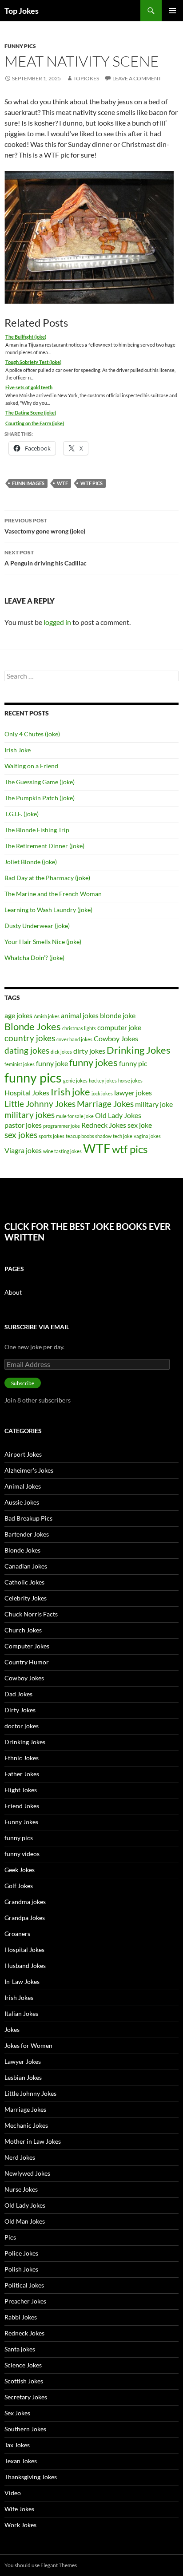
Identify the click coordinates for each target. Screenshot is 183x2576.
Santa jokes (20, 2349)
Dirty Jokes (20, 1710)
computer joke (119, 1027)
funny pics (20, 46)
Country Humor (27, 1662)
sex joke (140, 1125)
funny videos (22, 1854)
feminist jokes (20, 1064)
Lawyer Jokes (23, 2061)
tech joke (123, 1136)
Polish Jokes (21, 2269)
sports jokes (52, 1136)
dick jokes (61, 1052)
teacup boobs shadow (89, 1136)
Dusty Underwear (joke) (37, 926)
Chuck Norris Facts (31, 1614)
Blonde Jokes (33, 1026)
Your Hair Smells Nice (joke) (43, 942)
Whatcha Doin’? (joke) (34, 958)
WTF (62, 483)
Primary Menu (172, 11)
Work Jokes (20, 2525)
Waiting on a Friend (31, 766)
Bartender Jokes (27, 1534)
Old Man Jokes (25, 2221)
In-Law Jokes (22, 1981)
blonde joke (118, 1015)
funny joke (52, 1063)
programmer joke (62, 1126)
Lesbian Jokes (23, 2077)
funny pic (133, 1063)
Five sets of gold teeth (29, 387)
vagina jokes (147, 1136)
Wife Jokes (19, 2509)
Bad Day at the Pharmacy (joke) (47, 878)
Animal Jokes (23, 1486)
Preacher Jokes (25, 2301)
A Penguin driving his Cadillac (46, 558)
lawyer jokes (133, 1092)
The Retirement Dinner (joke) (44, 846)
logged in (57, 622)
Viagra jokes (23, 1150)
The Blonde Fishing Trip (37, 830)
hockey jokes (103, 1081)
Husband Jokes (25, 1966)
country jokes (30, 1038)
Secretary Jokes (26, 2397)
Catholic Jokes (24, 1582)
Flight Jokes (21, 1790)
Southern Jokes (25, 2429)
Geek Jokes (20, 1870)
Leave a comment (137, 78)
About (13, 1292)
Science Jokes (23, 2365)
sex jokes (21, 1135)
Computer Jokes (27, 1646)
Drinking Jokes (139, 1050)
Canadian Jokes (26, 1566)
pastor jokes (23, 1125)
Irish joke (70, 1092)
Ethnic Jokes (22, 1758)
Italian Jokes (21, 2013)
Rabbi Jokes (21, 2317)
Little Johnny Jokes (40, 1104)
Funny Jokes (21, 1822)
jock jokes (102, 1093)
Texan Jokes (21, 2461)
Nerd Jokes (20, 2157)
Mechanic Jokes (26, 2125)
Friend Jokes (22, 1806)
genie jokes (75, 1081)
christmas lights (79, 1028)
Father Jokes (22, 1774)
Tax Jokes (17, 2445)
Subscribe (23, 1383)
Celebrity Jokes (26, 1598)
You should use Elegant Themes (41, 2565)
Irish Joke (18, 750)
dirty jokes (89, 1051)
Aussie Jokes (22, 1502)
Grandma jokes (25, 1902)
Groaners (17, 1934)
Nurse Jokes (21, 2189)
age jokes (18, 1015)
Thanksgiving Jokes (31, 2477)
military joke (154, 1104)
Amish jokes (47, 1016)
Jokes (12, 2029)
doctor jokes (22, 1726)
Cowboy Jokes (116, 1038)
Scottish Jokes (24, 2381)
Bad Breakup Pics (28, 1518)
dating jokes (27, 1050)
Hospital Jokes (27, 1092)
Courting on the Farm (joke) (35, 423)
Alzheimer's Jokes (29, 1470)
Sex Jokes (17, 2413)
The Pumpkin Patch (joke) (40, 798)
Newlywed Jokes (27, 2173)
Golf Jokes (19, 1886)
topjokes (86, 78)
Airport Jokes (23, 1454)
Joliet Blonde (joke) (31, 862)
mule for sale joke (75, 1116)
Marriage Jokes (105, 1104)
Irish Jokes (19, 1997)
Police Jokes (21, 2253)
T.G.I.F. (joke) (22, 814)
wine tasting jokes (62, 1151)
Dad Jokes (18, 1694)
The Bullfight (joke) (26, 337)
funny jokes (93, 1062)
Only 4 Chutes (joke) (32, 734)
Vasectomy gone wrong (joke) (45, 526)
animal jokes (80, 1015)
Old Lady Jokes (118, 1115)
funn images (28, 483)
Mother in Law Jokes (33, 2141)
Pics (10, 2237)
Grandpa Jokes (25, 1918)
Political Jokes (24, 2285)
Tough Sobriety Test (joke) (33, 362)
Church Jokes (23, 1630)
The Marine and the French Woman (53, 894)
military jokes (30, 1115)
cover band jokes (74, 1039)
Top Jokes (22, 11)
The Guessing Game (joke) (40, 782)
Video (13, 2493)
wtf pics (91, 483)
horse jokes (130, 1081)
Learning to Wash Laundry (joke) (48, 910)
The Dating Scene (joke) (31, 413)
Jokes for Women (28, 2045)
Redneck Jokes (104, 1125)
